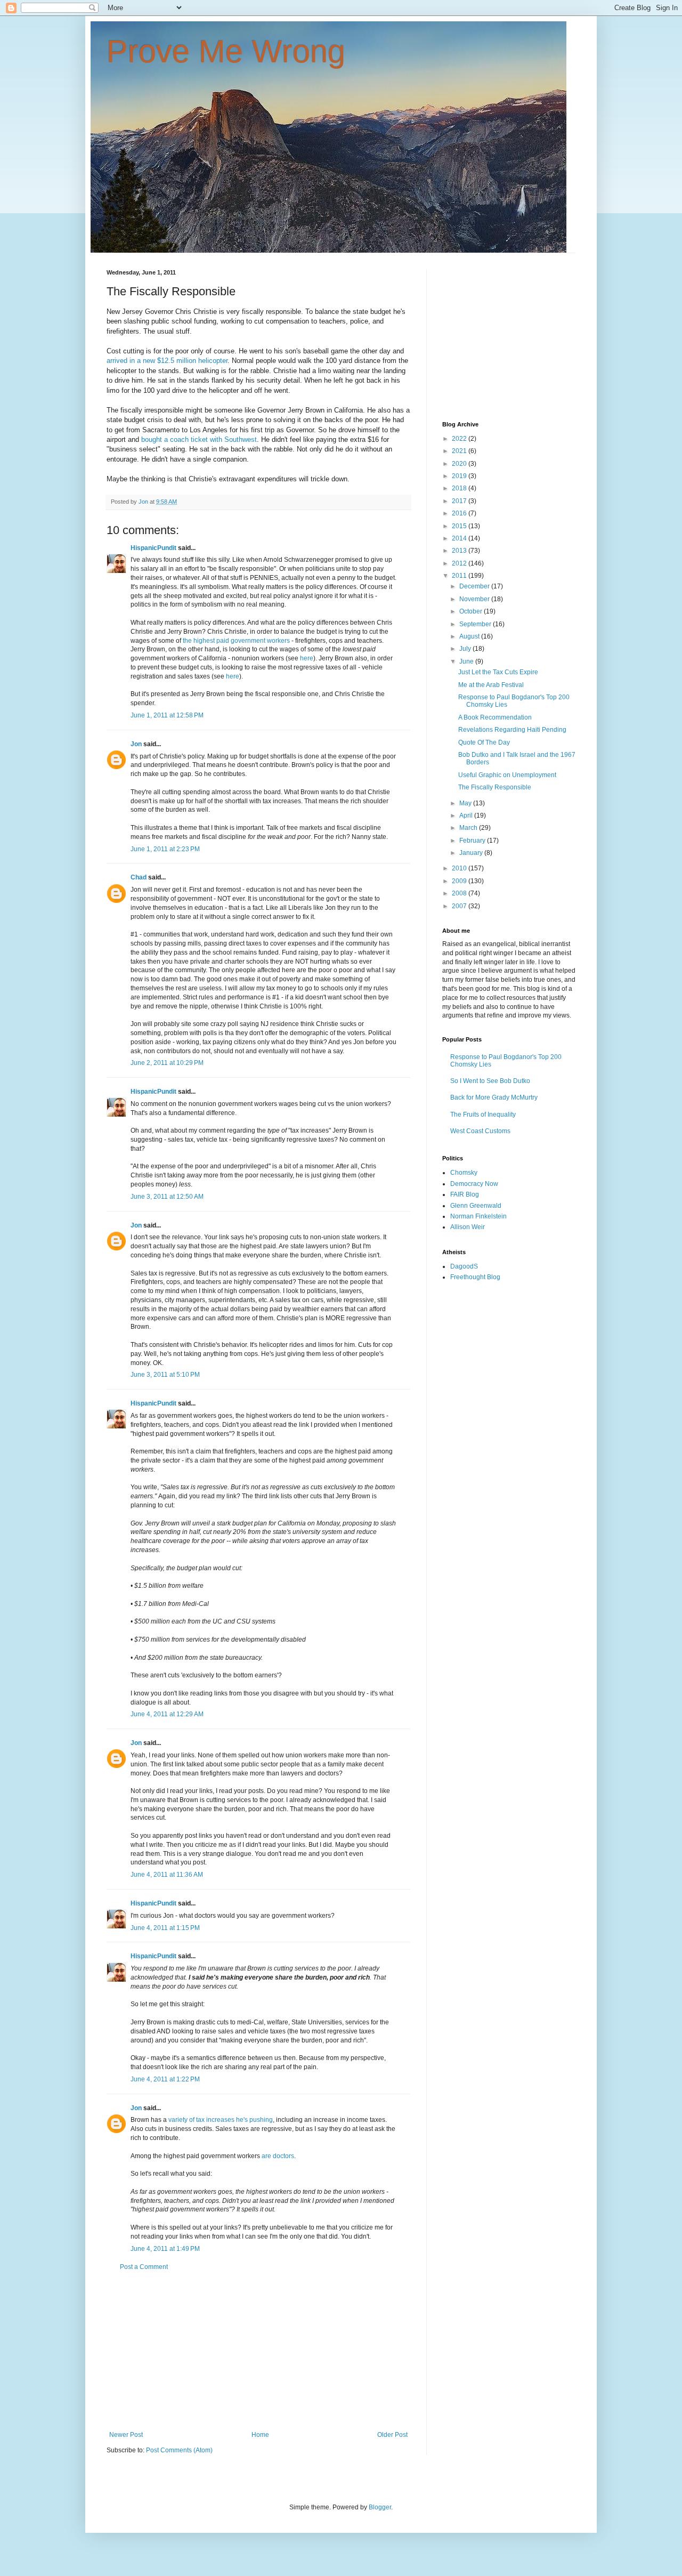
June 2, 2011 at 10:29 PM (167, 1063)
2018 (460, 488)
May (466, 803)
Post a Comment (144, 2267)
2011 (460, 576)
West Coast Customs (480, 1131)
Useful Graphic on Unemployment (507, 775)
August (470, 636)
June (467, 661)
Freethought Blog (475, 1277)
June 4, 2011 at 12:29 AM (167, 1714)
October (472, 611)
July (466, 649)
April (467, 815)
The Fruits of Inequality (483, 1115)
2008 (460, 893)
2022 (460, 439)
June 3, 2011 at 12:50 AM (167, 1197)
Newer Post (126, 2435)
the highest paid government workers (236, 641)
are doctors (278, 2156)
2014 (460, 538)
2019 (460, 476)
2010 (460, 868)
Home (260, 2435)
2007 (460, 906)
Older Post (392, 2435)
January (472, 853)
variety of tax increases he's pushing (221, 2120)
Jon (136, 744)
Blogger (380, 2507)
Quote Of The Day (484, 742)
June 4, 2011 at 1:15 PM (165, 1928)
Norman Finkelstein (478, 1216)
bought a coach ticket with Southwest (199, 439)
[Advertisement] (258, 2351)
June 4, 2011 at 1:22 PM (165, 2079)
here (307, 658)
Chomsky (464, 1173)
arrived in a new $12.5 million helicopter (167, 361)
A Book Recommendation (495, 717)
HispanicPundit (153, 548)
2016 (460, 513)
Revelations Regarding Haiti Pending (512, 730)
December (475, 586)
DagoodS (464, 1266)
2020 (460, 464)
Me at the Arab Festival (491, 685)
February (473, 841)
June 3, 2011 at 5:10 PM (165, 1375)
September (476, 624)
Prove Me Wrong (226, 51)
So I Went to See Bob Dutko (490, 1081)
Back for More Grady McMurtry (494, 1097)
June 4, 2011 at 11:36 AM (167, 1875)
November (475, 599)
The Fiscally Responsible (495, 787)
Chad (139, 877)
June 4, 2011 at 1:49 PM (165, 2249)
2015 (460, 526)
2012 (460, 563)
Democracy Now (474, 1184)
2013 (460, 551)
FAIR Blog (465, 1194)
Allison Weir (468, 1227)
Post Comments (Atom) (179, 2450)
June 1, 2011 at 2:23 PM (165, 849)
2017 (460, 501)
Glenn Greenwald (476, 1206)
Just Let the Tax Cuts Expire (498, 672)
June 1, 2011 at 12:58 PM (167, 715)
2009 (460, 881)
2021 (460, 451)
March (469, 828)
